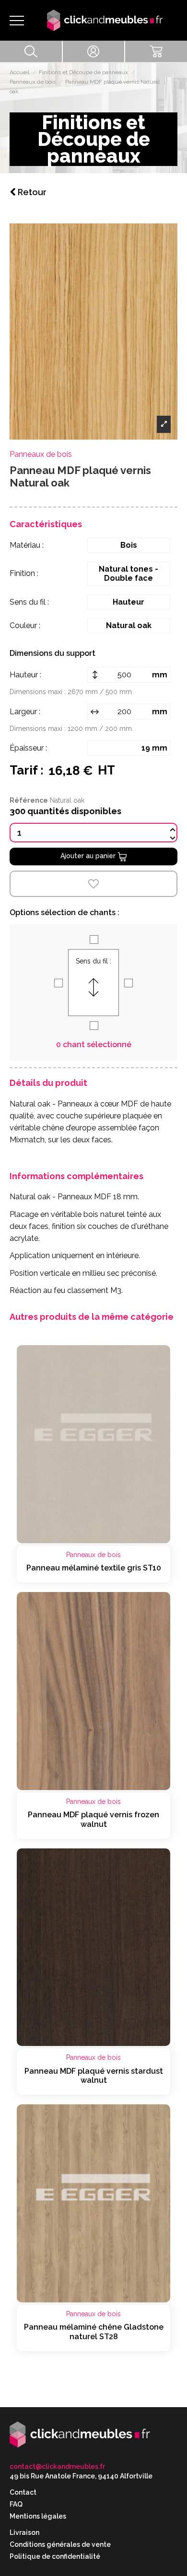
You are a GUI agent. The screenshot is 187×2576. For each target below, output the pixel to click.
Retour (31, 192)
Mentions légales (38, 2516)
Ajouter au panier (89, 856)
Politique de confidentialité (55, 2556)
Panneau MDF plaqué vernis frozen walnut (93, 1819)
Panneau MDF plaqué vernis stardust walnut (94, 2076)
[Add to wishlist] (93, 884)
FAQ (16, 2504)
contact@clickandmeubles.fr (57, 2466)
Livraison (24, 2532)
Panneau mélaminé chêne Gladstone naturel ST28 (94, 2332)
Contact (23, 2492)
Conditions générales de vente (60, 2544)
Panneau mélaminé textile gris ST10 (94, 1568)
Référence (29, 800)
